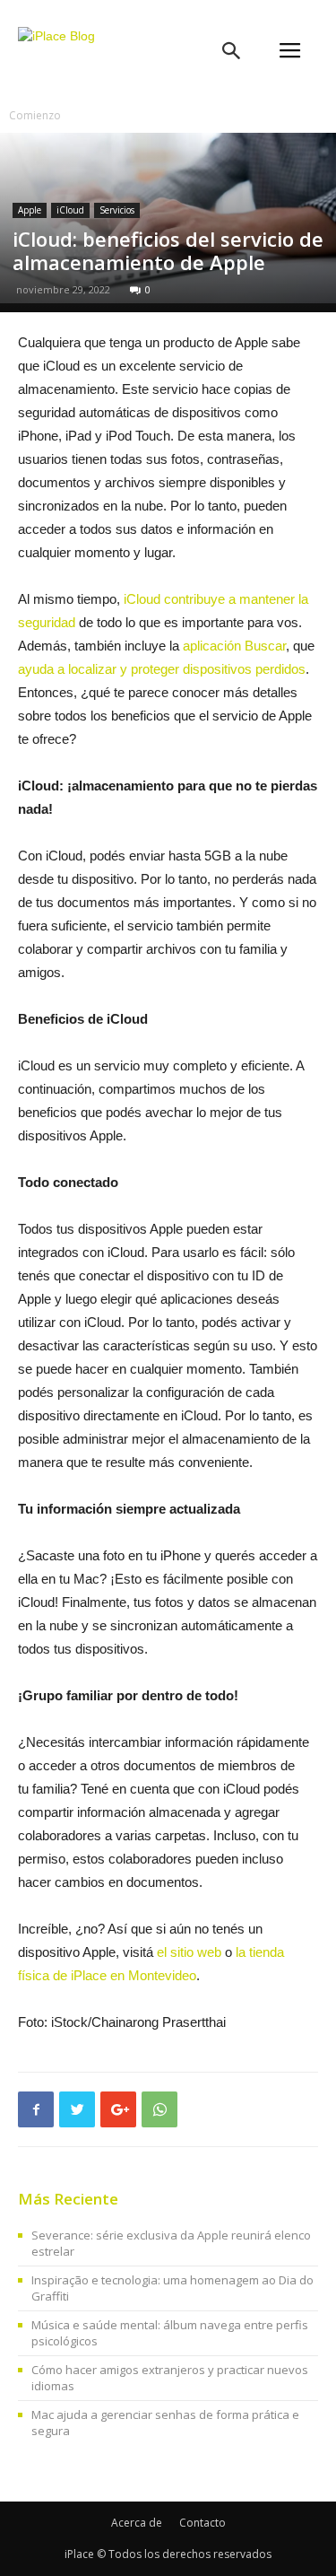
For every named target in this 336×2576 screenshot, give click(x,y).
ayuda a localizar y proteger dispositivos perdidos (162, 669)
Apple (30, 210)
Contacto (202, 2523)
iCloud (70, 210)
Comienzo (35, 115)
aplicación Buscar (234, 646)
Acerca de (137, 2523)
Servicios (117, 210)
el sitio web (189, 1952)
